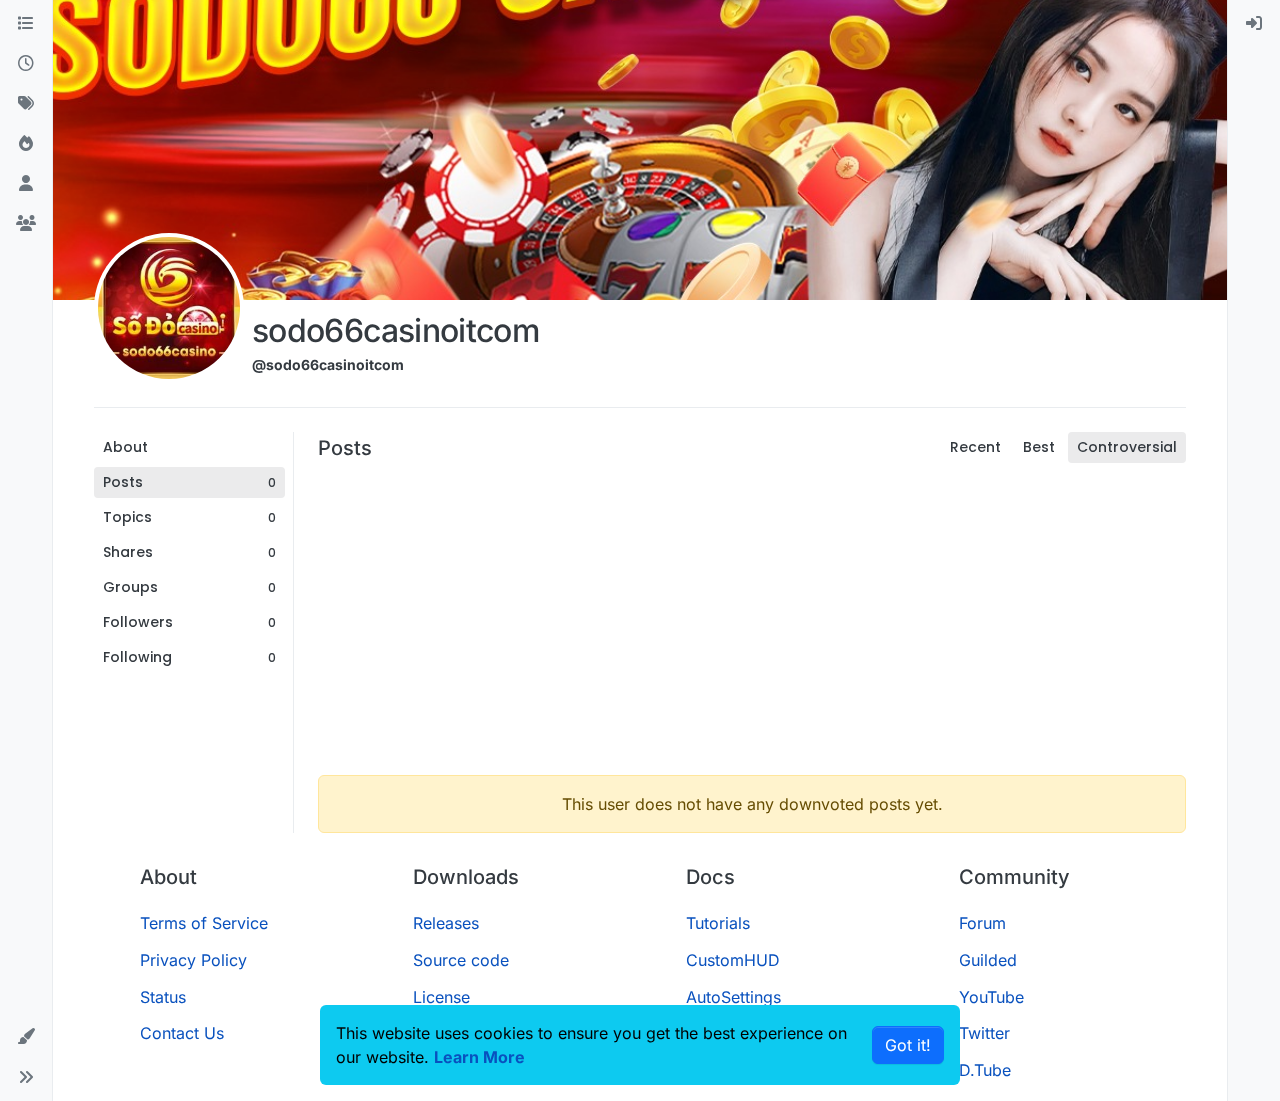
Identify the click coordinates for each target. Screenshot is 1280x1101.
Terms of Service (204, 923)
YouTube (991, 997)
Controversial (1127, 447)
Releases (446, 923)
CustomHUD (733, 960)
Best (1039, 447)
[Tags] (26, 104)
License (441, 997)
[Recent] (26, 64)
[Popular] (26, 144)
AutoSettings (733, 997)
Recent (975, 447)
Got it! (908, 1045)
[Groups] (26, 224)
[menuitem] (1254, 24)
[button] (26, 1037)
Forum (982, 923)
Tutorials (718, 923)
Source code (461, 960)
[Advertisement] (752, 619)
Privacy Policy (193, 960)
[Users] (26, 184)
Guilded (988, 960)
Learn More (479, 1057)
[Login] (1254, 24)
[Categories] (26, 24)
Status (163, 997)
